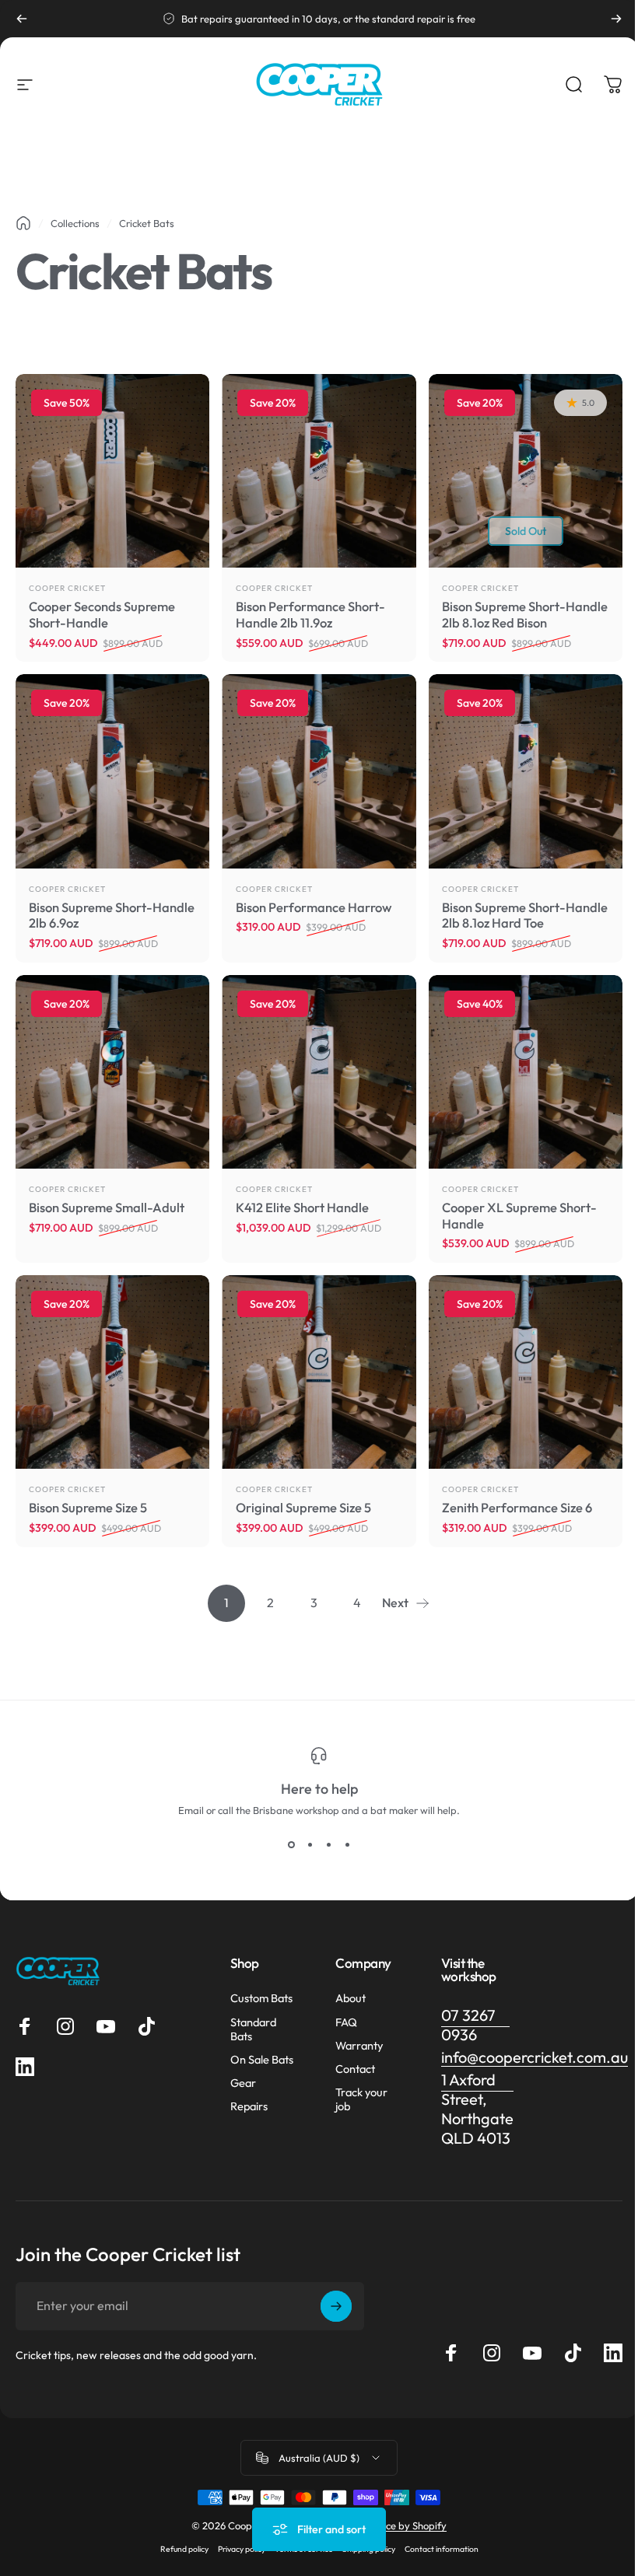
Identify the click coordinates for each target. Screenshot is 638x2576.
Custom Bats (261, 1998)
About (351, 1998)
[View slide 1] (291, 1844)
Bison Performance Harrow (314, 907)
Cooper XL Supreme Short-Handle (519, 1215)
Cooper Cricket (67, 588)
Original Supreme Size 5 (303, 1507)
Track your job (361, 2099)
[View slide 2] (310, 1844)
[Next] (616, 19)
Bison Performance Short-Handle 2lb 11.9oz (310, 614)
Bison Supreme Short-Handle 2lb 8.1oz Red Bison (525, 614)
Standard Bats (253, 2029)
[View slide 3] (328, 1844)
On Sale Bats (262, 2060)
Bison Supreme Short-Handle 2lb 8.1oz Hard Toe (525, 915)
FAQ (346, 2022)
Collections (75, 223)
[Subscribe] (336, 2306)
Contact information (442, 2549)
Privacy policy (242, 2549)
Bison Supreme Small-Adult (107, 1207)
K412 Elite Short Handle (302, 1207)
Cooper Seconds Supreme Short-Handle (102, 614)
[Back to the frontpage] (23, 223)
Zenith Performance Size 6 (517, 1507)
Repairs (249, 2106)
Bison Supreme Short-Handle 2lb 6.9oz (112, 915)
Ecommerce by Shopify (395, 2525)
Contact (355, 2069)
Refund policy (184, 2549)
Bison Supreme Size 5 (88, 1507)
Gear (243, 2083)
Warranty (359, 2046)
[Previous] (22, 19)
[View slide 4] (347, 1844)
